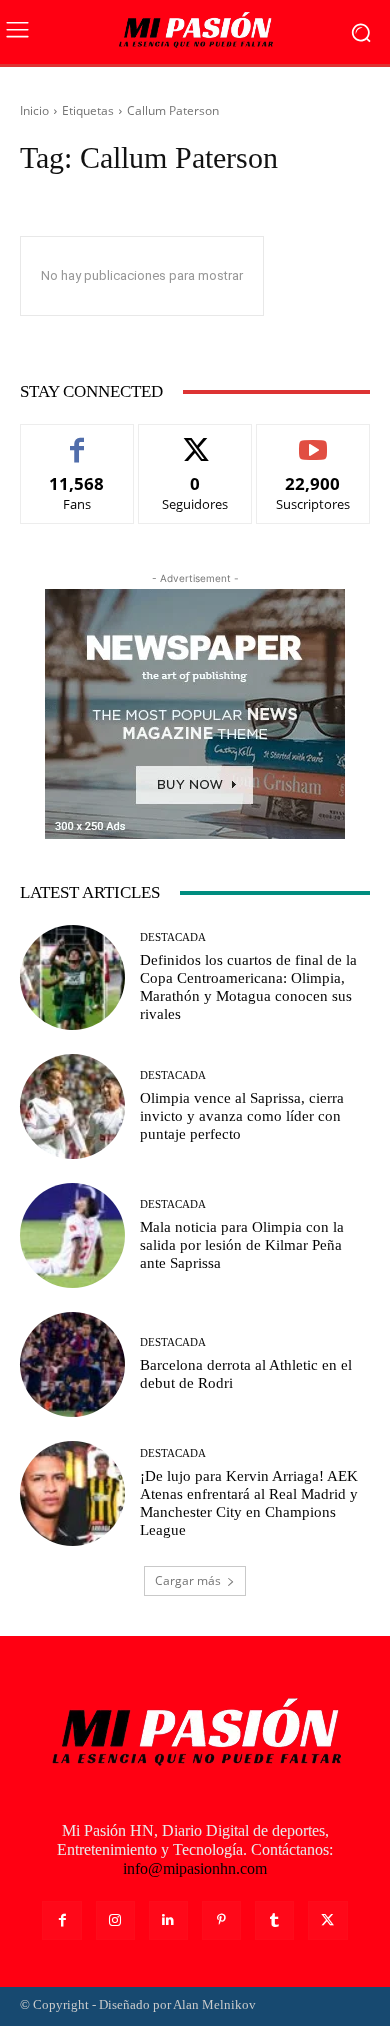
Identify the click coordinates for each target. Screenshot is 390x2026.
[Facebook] (61, 1920)
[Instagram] (115, 1920)
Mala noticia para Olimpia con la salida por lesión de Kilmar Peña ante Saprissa (242, 1245)
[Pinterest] (221, 1920)
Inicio (34, 110)
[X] (327, 1920)
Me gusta (77, 439)
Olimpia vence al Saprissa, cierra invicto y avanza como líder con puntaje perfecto (242, 1116)
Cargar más (188, 1580)
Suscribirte (313, 439)
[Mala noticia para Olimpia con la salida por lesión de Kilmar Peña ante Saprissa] (72, 1235)
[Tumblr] (274, 1920)
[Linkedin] (168, 1920)
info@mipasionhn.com (195, 1868)
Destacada (173, 937)
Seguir (195, 439)
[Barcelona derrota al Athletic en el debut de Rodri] (72, 1364)
